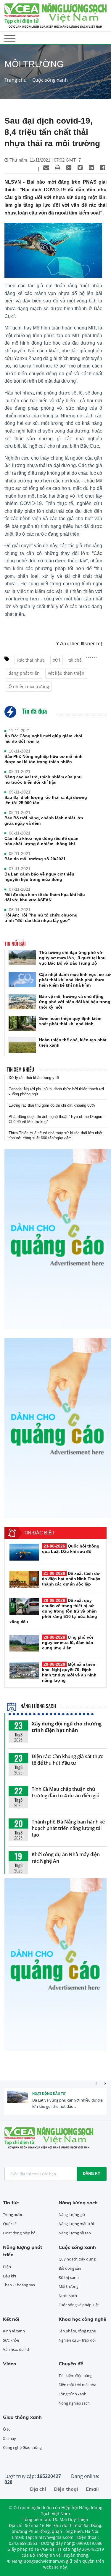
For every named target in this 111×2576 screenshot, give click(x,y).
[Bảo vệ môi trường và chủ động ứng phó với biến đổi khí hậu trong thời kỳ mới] (22, 1002)
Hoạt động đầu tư (49, 2093)
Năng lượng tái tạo (75, 2233)
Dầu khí (9, 2276)
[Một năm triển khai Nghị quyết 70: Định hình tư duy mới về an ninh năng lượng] (24, 1670)
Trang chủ (16, 80)
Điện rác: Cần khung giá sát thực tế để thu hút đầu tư (67, 1760)
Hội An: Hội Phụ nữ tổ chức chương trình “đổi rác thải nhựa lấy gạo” (41, 918)
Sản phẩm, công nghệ (77, 2331)
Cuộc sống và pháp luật (79, 2305)
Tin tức (11, 2203)
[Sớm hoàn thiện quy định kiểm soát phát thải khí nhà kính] (22, 1024)
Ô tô (7, 2429)
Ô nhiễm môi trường (29, 686)
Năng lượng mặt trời (76, 2224)
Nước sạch (68, 2296)
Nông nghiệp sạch (74, 2403)
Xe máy (9, 2438)
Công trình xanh (73, 2394)
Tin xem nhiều (20, 1069)
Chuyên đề (71, 2364)
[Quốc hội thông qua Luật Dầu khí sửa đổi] (24, 1552)
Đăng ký (92, 2174)
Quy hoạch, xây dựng (77, 2259)
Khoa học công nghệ (82, 2319)
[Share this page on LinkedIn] (91, 168)
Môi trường (69, 2286)
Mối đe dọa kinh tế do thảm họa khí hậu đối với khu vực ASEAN (45, 897)
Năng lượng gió (72, 2214)
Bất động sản (70, 2268)
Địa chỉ (38, 2489)
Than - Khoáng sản (19, 2285)
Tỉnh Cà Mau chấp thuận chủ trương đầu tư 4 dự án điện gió (66, 1792)
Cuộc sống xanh (50, 80)
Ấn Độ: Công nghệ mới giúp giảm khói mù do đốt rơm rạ (43, 739)
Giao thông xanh (22, 2417)
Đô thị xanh (69, 2277)
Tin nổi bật (15, 944)
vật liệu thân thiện (66, 673)
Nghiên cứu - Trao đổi (77, 2340)
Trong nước (13, 2214)
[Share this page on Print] (57, 168)
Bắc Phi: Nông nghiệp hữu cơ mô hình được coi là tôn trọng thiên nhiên (44, 759)
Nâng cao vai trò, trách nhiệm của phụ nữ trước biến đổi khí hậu (43, 780)
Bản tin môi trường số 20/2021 (35, 859)
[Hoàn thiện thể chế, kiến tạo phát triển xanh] (22, 1045)
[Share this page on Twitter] (80, 168)
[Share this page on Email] (46, 168)
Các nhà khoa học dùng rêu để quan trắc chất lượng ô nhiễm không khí (41, 841)
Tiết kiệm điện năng (75, 2375)
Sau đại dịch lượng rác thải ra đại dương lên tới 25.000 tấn (46, 800)
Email (92, 2489)
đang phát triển (24, 673)
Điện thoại (66, 2489)
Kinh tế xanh (14, 2331)
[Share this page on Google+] (69, 168)
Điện (7, 2267)
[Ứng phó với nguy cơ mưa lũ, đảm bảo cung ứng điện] (24, 1643)
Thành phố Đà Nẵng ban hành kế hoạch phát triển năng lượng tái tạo (68, 1828)
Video (10, 2364)
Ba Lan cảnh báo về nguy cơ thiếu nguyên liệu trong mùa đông (39, 877)
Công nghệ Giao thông (22, 2447)
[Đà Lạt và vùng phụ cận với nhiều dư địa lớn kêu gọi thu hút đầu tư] (18, 2101)
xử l (57, 660)
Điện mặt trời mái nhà (77, 2385)
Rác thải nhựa (31, 660)
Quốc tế (10, 2224)
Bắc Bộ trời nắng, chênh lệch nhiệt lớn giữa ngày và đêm (44, 821)
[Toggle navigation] (10, 38)
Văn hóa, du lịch (17, 2349)
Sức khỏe (11, 2340)
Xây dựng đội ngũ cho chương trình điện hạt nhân (67, 1727)
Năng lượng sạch (38, 1706)
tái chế (75, 660)
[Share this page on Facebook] (102, 168)
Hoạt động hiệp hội (20, 2233)
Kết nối (11, 2319)
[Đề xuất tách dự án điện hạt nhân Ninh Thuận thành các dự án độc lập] (24, 1579)
